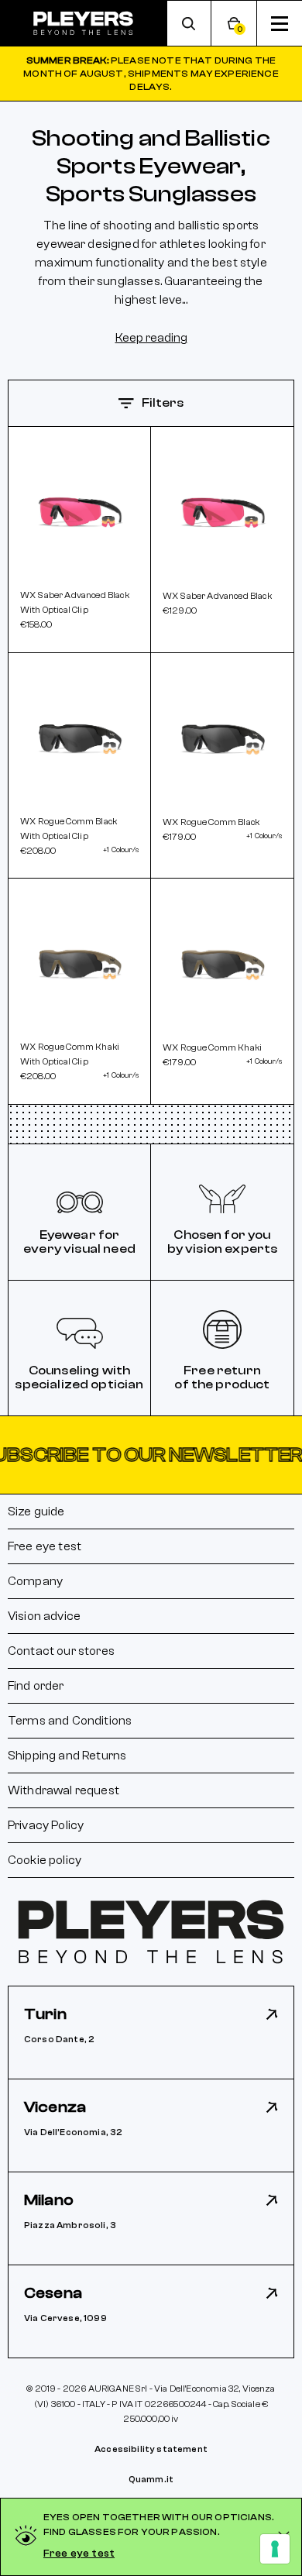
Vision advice (44, 1616)
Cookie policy (45, 1860)
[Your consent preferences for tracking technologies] (275, 2549)
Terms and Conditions (70, 1721)
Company (35, 1581)
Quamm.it (151, 2479)
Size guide (36, 1512)
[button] (151, 1455)
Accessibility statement (151, 2449)
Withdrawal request (63, 1790)
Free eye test (45, 1546)
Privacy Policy (46, 1825)
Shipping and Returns (67, 1756)
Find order (36, 1686)
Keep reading (151, 338)
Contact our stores (61, 1651)
